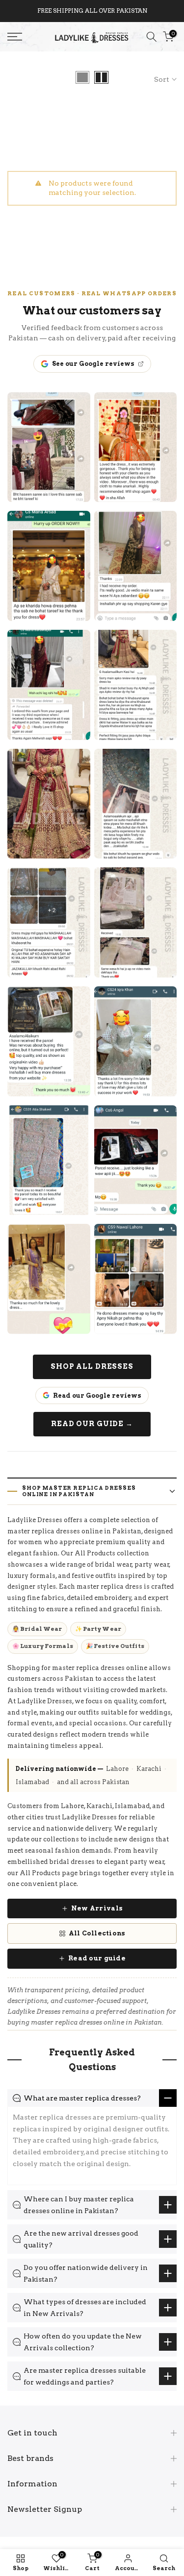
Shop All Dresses (92, 1366)
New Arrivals (97, 1908)
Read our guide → (92, 1424)
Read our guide (97, 1958)
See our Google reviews (93, 364)
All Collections (97, 1933)
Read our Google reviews (97, 1395)
